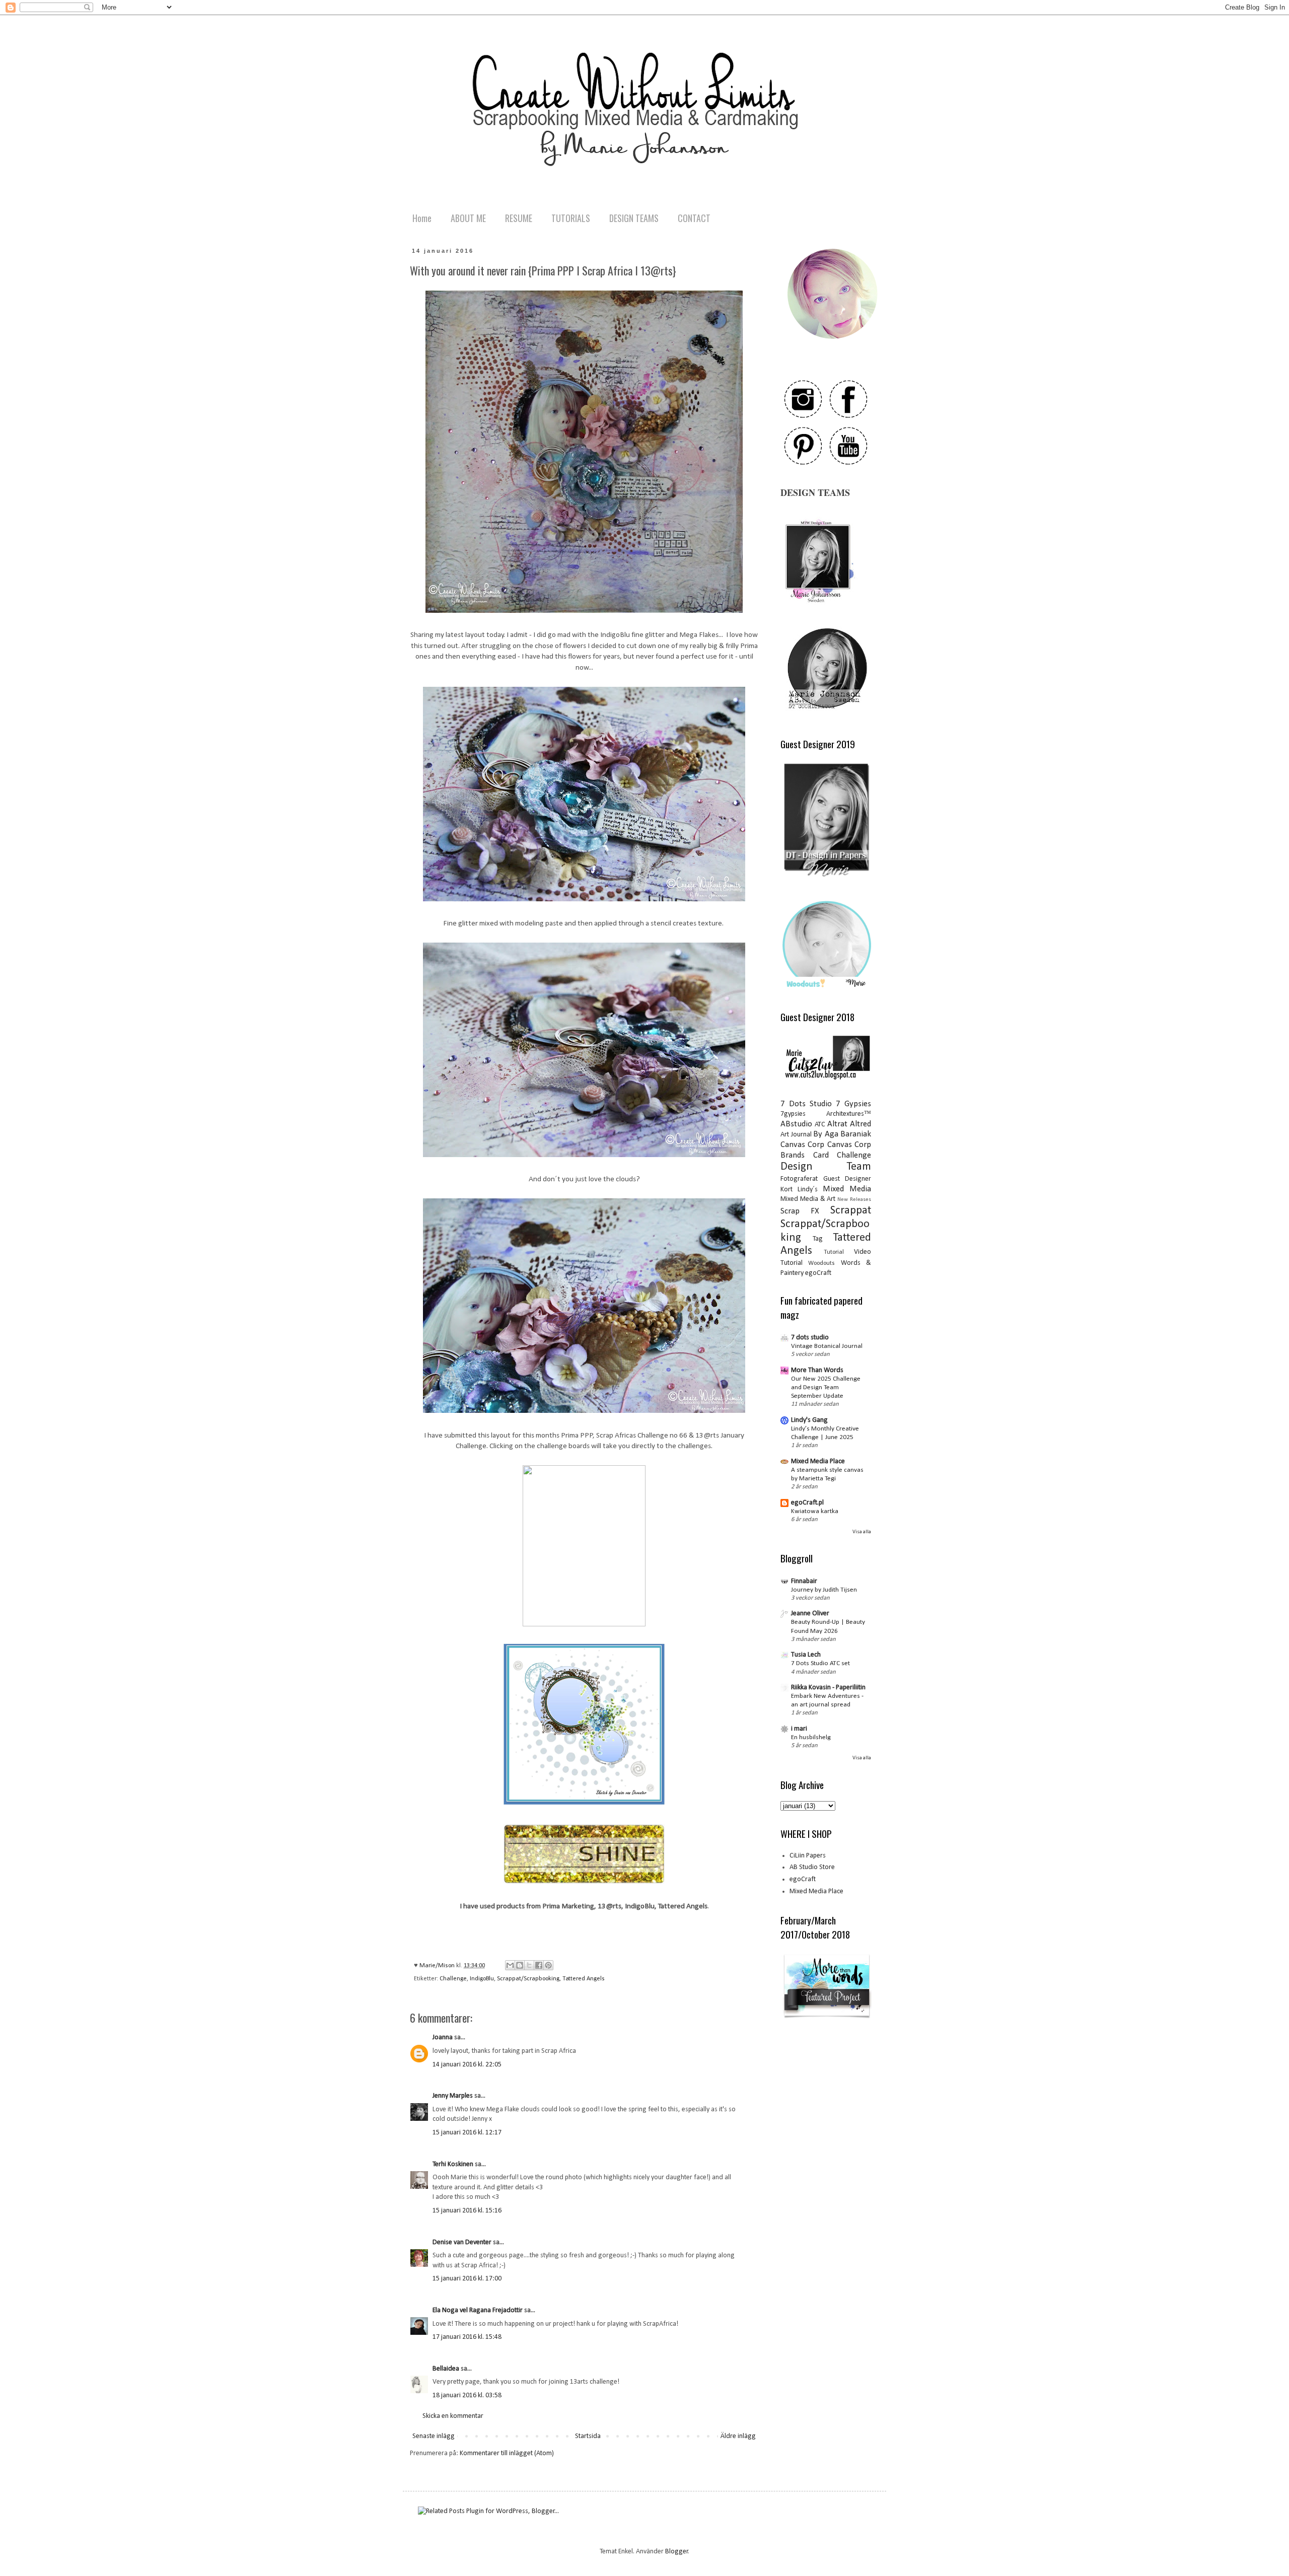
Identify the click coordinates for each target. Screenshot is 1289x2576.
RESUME (519, 218)
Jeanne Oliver (810, 1614)
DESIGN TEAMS (634, 218)
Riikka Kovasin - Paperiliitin (828, 1688)
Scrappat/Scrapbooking (528, 1979)
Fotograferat (799, 1179)
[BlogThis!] (520, 1965)
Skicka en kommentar (453, 2416)
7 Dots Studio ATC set (820, 1663)
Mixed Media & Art (808, 1199)
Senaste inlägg (434, 2436)
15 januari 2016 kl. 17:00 (467, 2279)
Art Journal (796, 1135)
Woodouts (821, 1263)
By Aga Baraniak (842, 1134)
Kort (786, 1190)
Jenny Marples (453, 2096)
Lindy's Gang (809, 1420)
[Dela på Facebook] (539, 1965)
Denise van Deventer (462, 2242)
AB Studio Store (812, 1867)
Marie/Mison (438, 1966)
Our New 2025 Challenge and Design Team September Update (826, 1388)
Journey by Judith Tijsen (824, 1590)
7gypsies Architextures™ (826, 1114)
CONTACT (694, 218)
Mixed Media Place (818, 1461)
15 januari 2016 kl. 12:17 (467, 2133)
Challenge (453, 1979)
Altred (861, 1124)
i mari (799, 1729)
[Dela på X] (529, 1965)
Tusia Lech (806, 1655)
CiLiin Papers (808, 1856)
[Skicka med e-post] (510, 1965)
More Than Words (817, 1370)
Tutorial (834, 1252)
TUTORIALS (571, 218)
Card (821, 1155)
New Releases (854, 1200)
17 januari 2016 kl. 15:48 (467, 2337)
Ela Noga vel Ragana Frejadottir (478, 2310)
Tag (818, 1239)
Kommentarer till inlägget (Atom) (507, 2453)
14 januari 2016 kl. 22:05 (467, 2065)
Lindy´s (808, 1190)
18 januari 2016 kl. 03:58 (467, 2395)
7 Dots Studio (806, 1104)
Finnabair (804, 1581)
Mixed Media (847, 1189)
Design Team (826, 1167)
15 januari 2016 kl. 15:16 (467, 2211)
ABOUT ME (468, 218)
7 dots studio (810, 1338)
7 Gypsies (853, 1104)
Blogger (677, 2552)
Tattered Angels (584, 1979)
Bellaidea (446, 2369)
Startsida (588, 2436)
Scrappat (851, 1211)
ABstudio (796, 1124)
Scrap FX (800, 1211)
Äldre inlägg (738, 2436)
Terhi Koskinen (453, 2164)
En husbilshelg (811, 1737)
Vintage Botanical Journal (827, 1346)
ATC (820, 1125)
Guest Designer (847, 1179)
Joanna (443, 2037)
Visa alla (862, 1532)
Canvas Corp (802, 1145)
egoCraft (818, 1273)
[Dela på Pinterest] (548, 1965)
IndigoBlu (482, 1979)
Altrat (837, 1124)
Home (422, 218)
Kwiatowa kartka (815, 1511)
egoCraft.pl (807, 1503)
